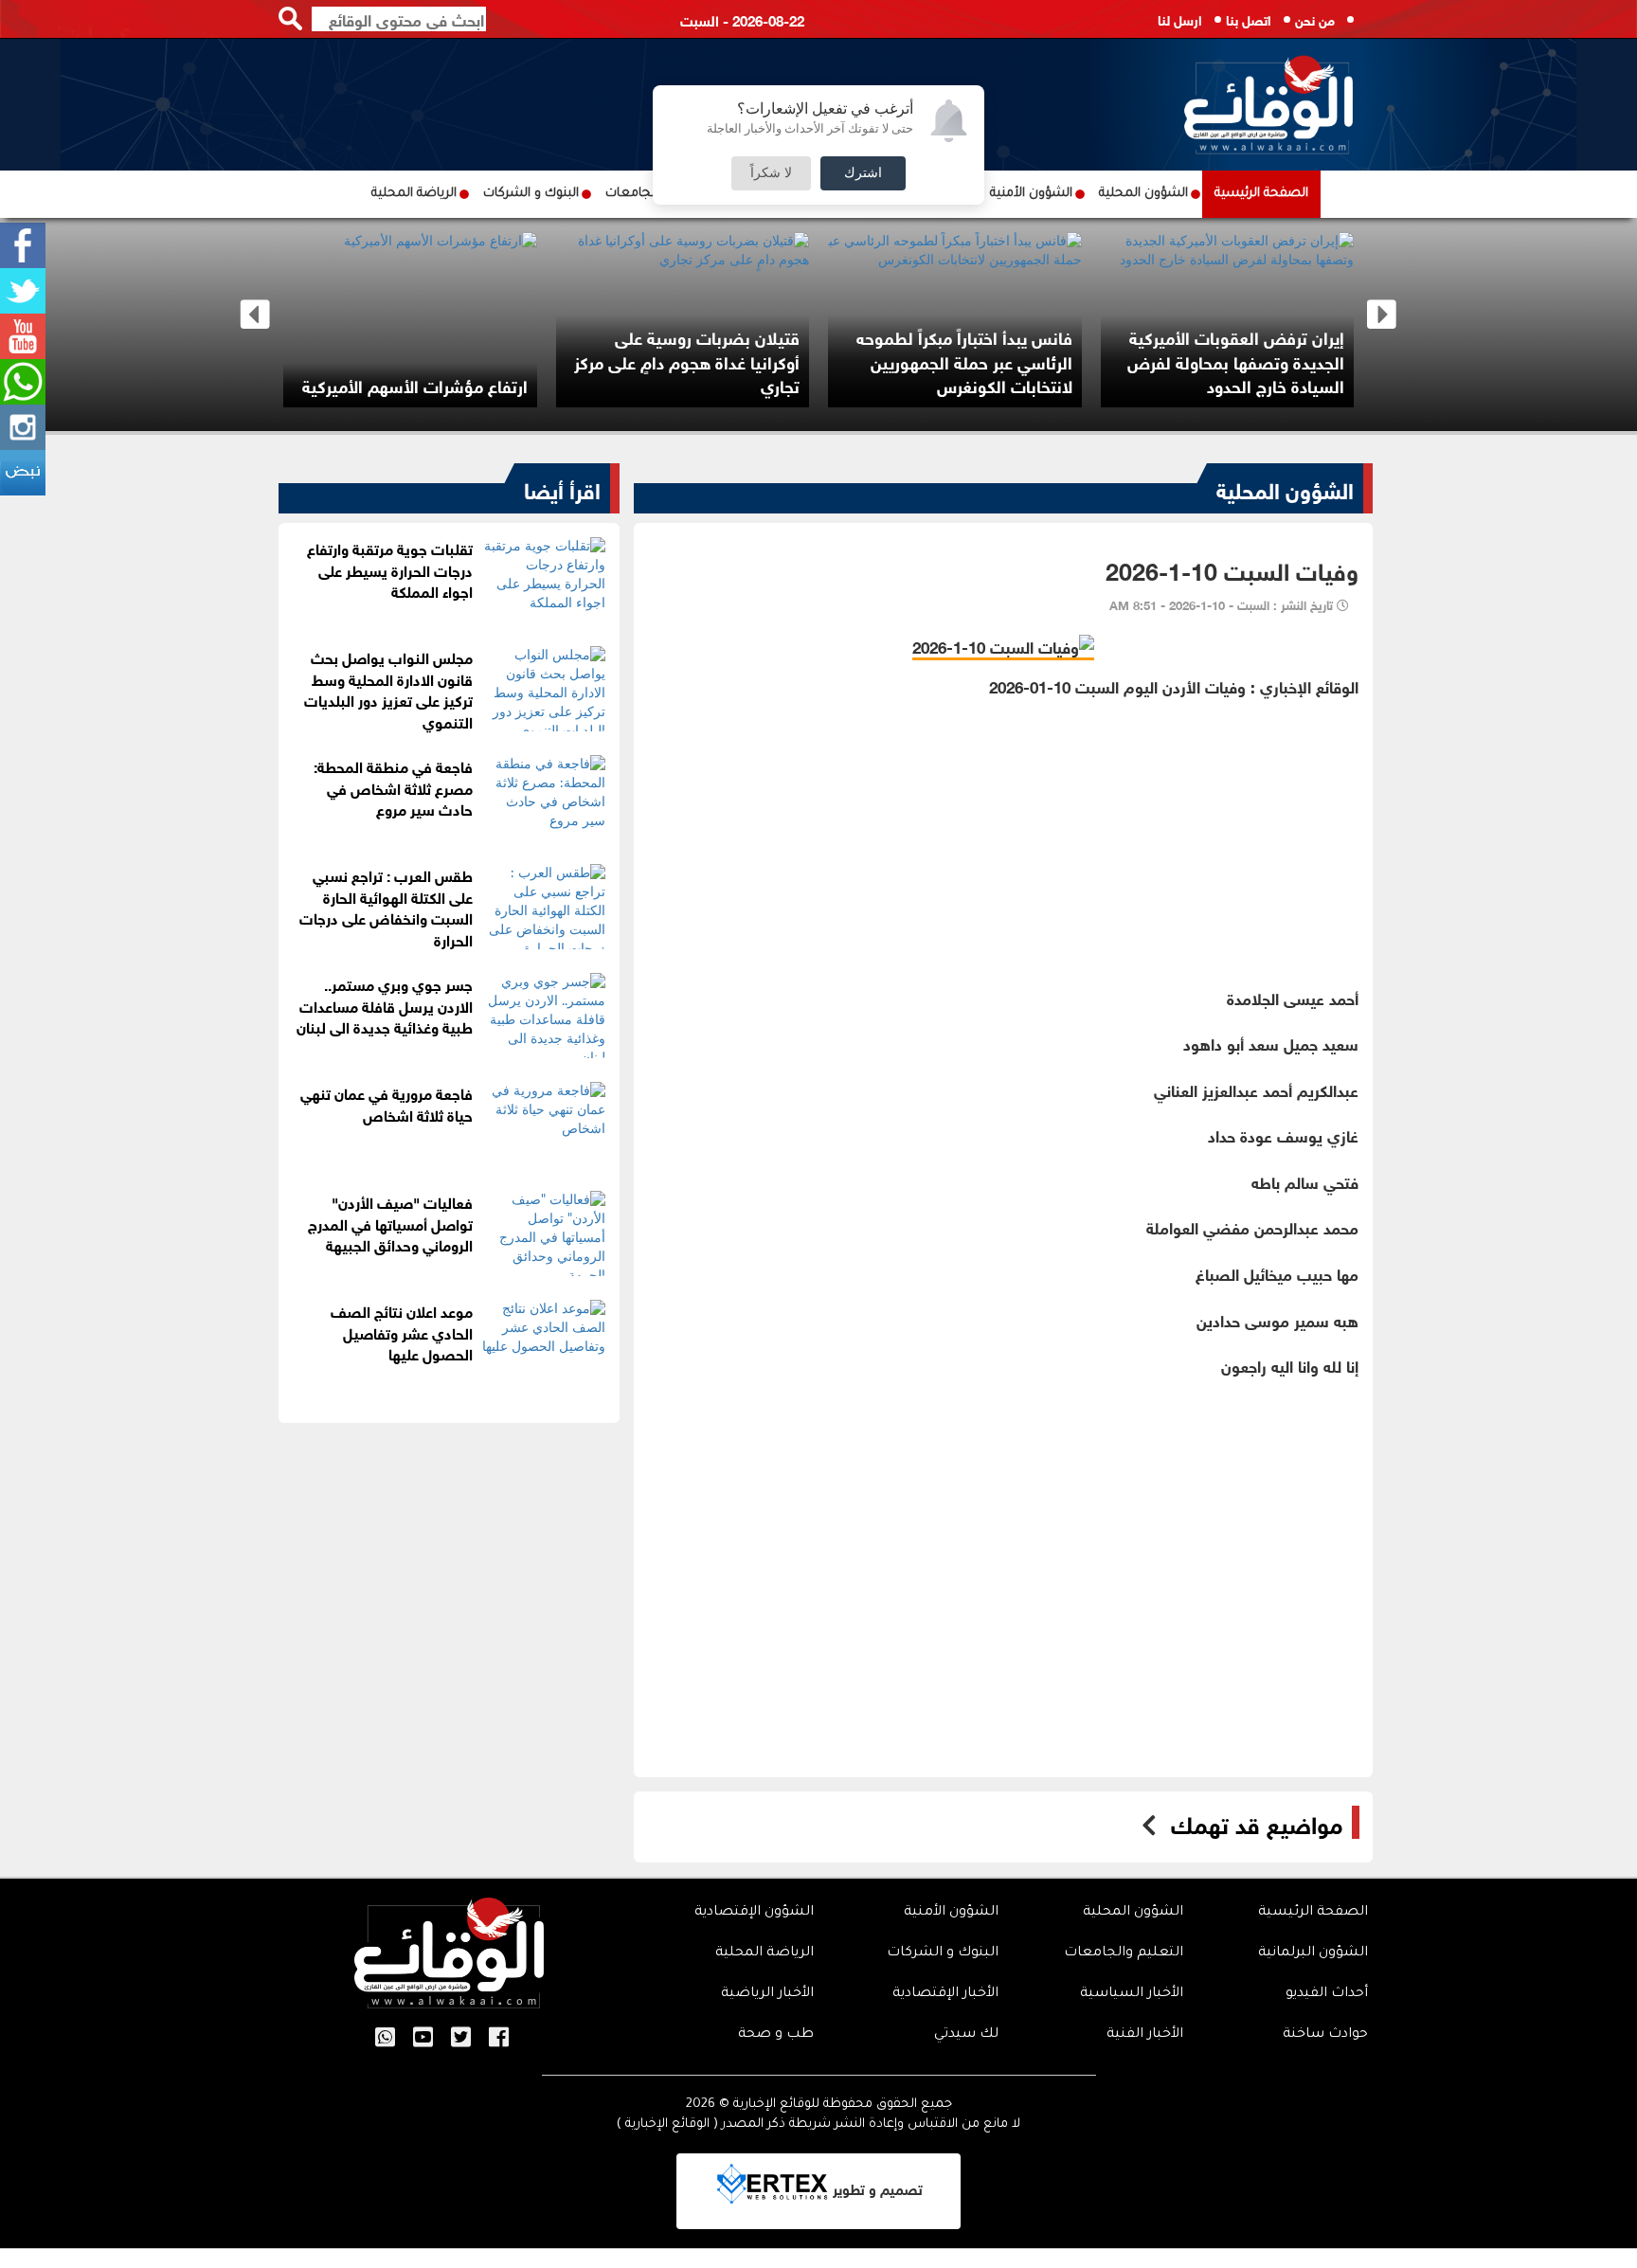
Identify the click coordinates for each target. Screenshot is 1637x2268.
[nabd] (23, 473)
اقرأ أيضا (562, 488)
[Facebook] (23, 245)
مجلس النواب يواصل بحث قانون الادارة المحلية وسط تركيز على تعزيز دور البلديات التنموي (388, 689)
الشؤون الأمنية (1031, 194)
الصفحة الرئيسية (1261, 194)
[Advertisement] (1003, 830)
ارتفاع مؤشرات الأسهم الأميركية (757, 385)
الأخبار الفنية (1145, 2035)
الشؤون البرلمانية (1313, 1953)
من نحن (1315, 18)
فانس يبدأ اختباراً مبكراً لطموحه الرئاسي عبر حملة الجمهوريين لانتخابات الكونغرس (1306, 360)
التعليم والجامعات (1124, 1953)
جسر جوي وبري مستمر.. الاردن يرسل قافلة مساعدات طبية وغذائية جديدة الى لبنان (385, 1005)
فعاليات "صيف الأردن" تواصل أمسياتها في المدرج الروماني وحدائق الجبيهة (390, 1223)
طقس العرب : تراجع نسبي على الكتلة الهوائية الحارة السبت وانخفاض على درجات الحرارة (386, 907)
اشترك (863, 173)
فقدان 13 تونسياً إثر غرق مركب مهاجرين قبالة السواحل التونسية (484, 373)
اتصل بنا (1249, 18)
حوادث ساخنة (1325, 2035)
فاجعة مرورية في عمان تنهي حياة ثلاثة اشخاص (387, 1103)
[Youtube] (23, 336)
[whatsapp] (23, 382)
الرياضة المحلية (414, 194)
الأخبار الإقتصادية (945, 1994)
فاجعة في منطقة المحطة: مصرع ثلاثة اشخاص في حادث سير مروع (393, 787)
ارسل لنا (1180, 18)
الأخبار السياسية (1132, 1994)
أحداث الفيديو (1327, 1994)
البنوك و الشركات (531, 194)
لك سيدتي (966, 2035)
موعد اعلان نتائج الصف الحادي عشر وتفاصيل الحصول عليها (402, 1332)
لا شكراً (771, 173)
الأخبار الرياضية (767, 1994)
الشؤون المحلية (1143, 194)
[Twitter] (23, 291)
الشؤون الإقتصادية (754, 1913)
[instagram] (23, 427)
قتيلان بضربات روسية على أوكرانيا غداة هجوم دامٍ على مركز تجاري (1029, 360)
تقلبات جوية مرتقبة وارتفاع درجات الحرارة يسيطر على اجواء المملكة (390, 569)
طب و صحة (776, 2035)
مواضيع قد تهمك (1257, 1823)
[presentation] (255, 315)
